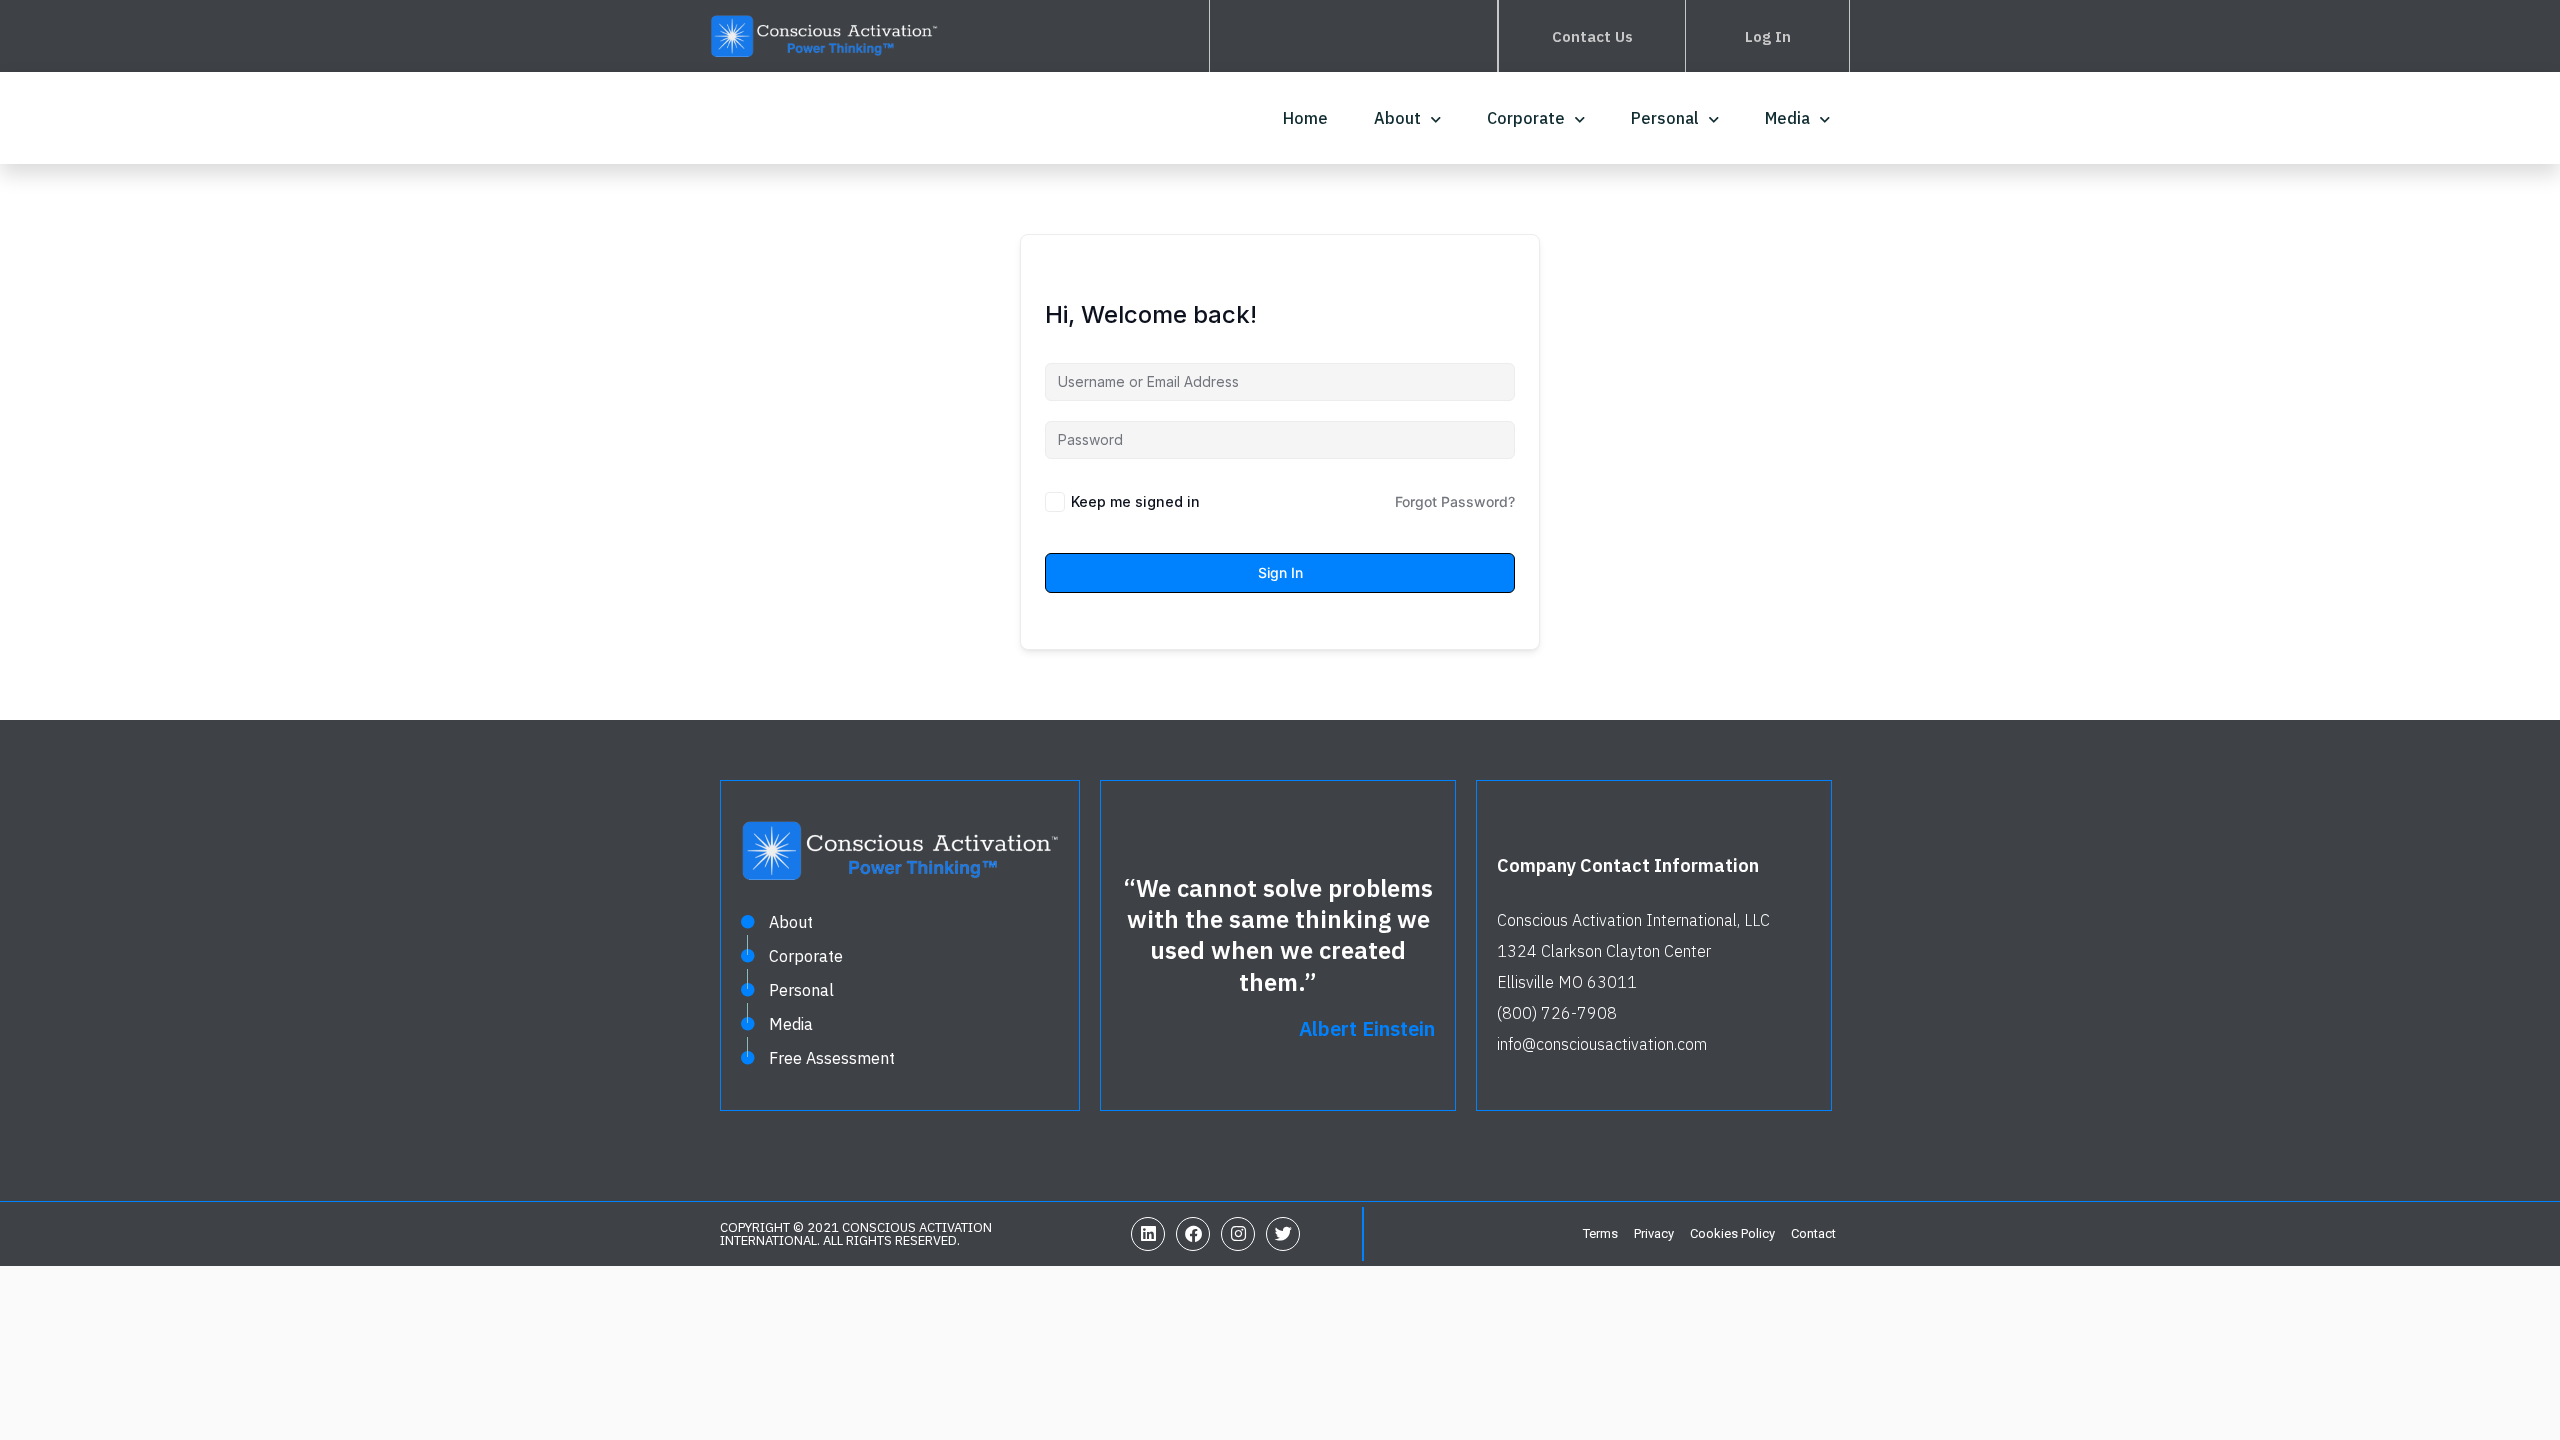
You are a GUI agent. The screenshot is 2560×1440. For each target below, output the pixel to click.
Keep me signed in (1135, 501)
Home (1305, 118)
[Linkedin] (1148, 1234)
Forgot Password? (1455, 501)
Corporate (1526, 118)
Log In (1768, 36)
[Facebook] (1193, 1234)
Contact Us (1592, 36)
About (1397, 118)
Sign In (1280, 572)
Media (1787, 118)
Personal (1665, 118)
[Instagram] (1238, 1234)
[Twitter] (1283, 1234)
